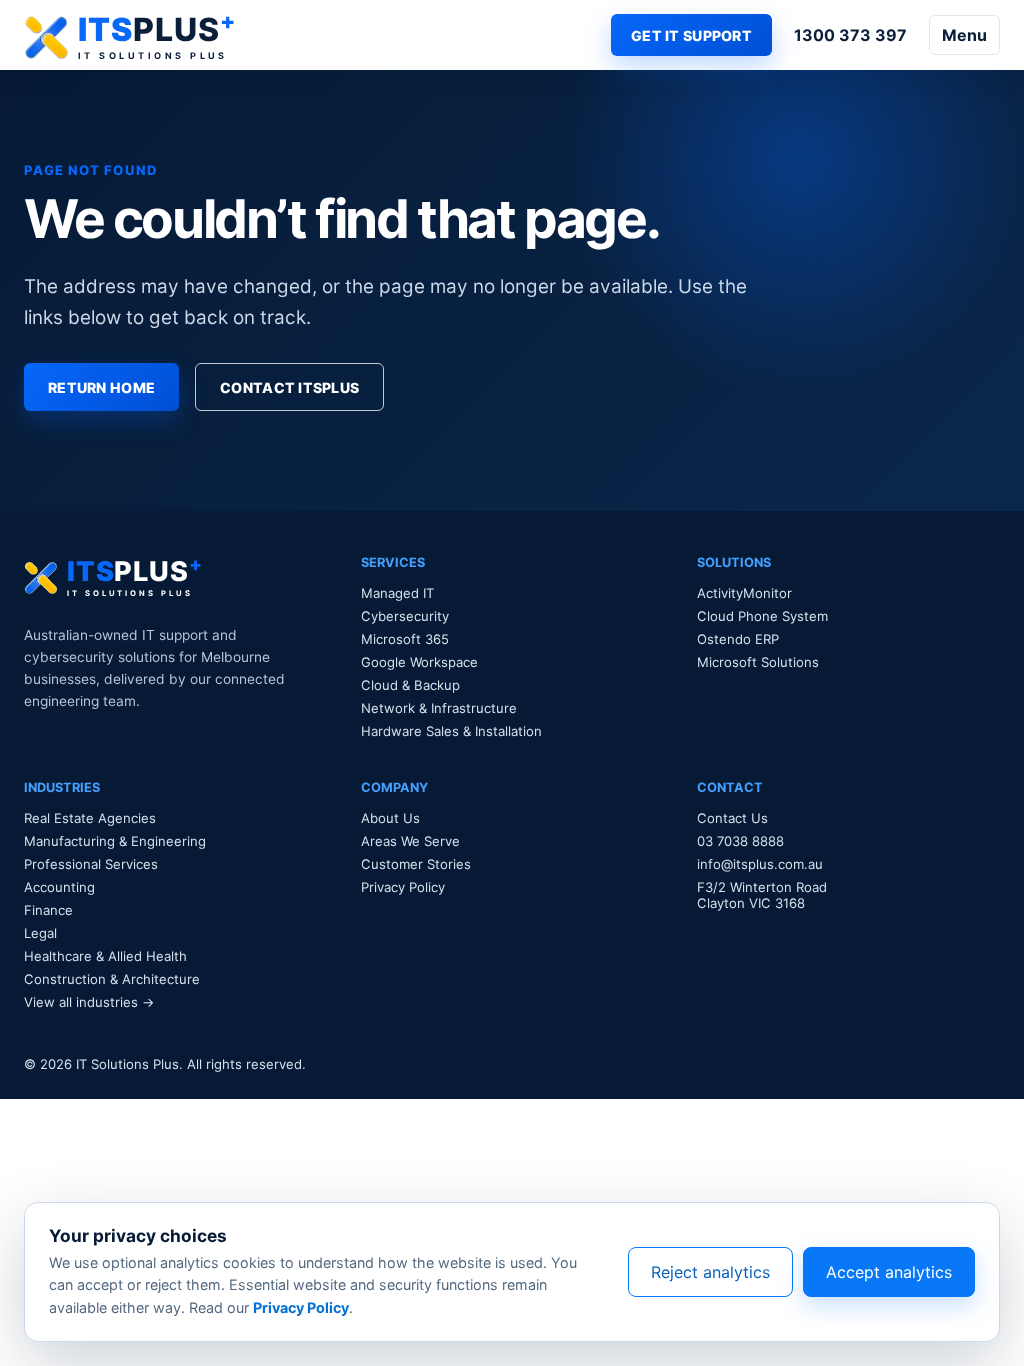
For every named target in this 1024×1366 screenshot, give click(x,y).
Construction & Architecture (112, 979)
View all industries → (89, 1002)
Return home (101, 387)
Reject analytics (710, 1272)
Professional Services (91, 864)
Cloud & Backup (410, 685)
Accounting (59, 887)
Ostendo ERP (738, 639)
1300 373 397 (850, 35)
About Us (390, 818)
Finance (48, 910)
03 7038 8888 (740, 841)
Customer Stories (416, 864)
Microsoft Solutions (758, 662)
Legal (40, 933)
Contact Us (732, 818)
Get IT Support (691, 35)
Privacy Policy (403, 887)
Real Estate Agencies (90, 818)
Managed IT (397, 593)
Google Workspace (419, 662)
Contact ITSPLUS (289, 387)
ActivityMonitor (744, 593)
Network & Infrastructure (439, 708)
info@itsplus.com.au (760, 864)
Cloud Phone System (762, 616)
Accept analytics (889, 1272)
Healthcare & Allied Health (105, 956)
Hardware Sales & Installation (451, 731)
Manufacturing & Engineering (115, 841)
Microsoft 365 (405, 639)
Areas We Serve (410, 841)
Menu (964, 35)
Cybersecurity (405, 616)
